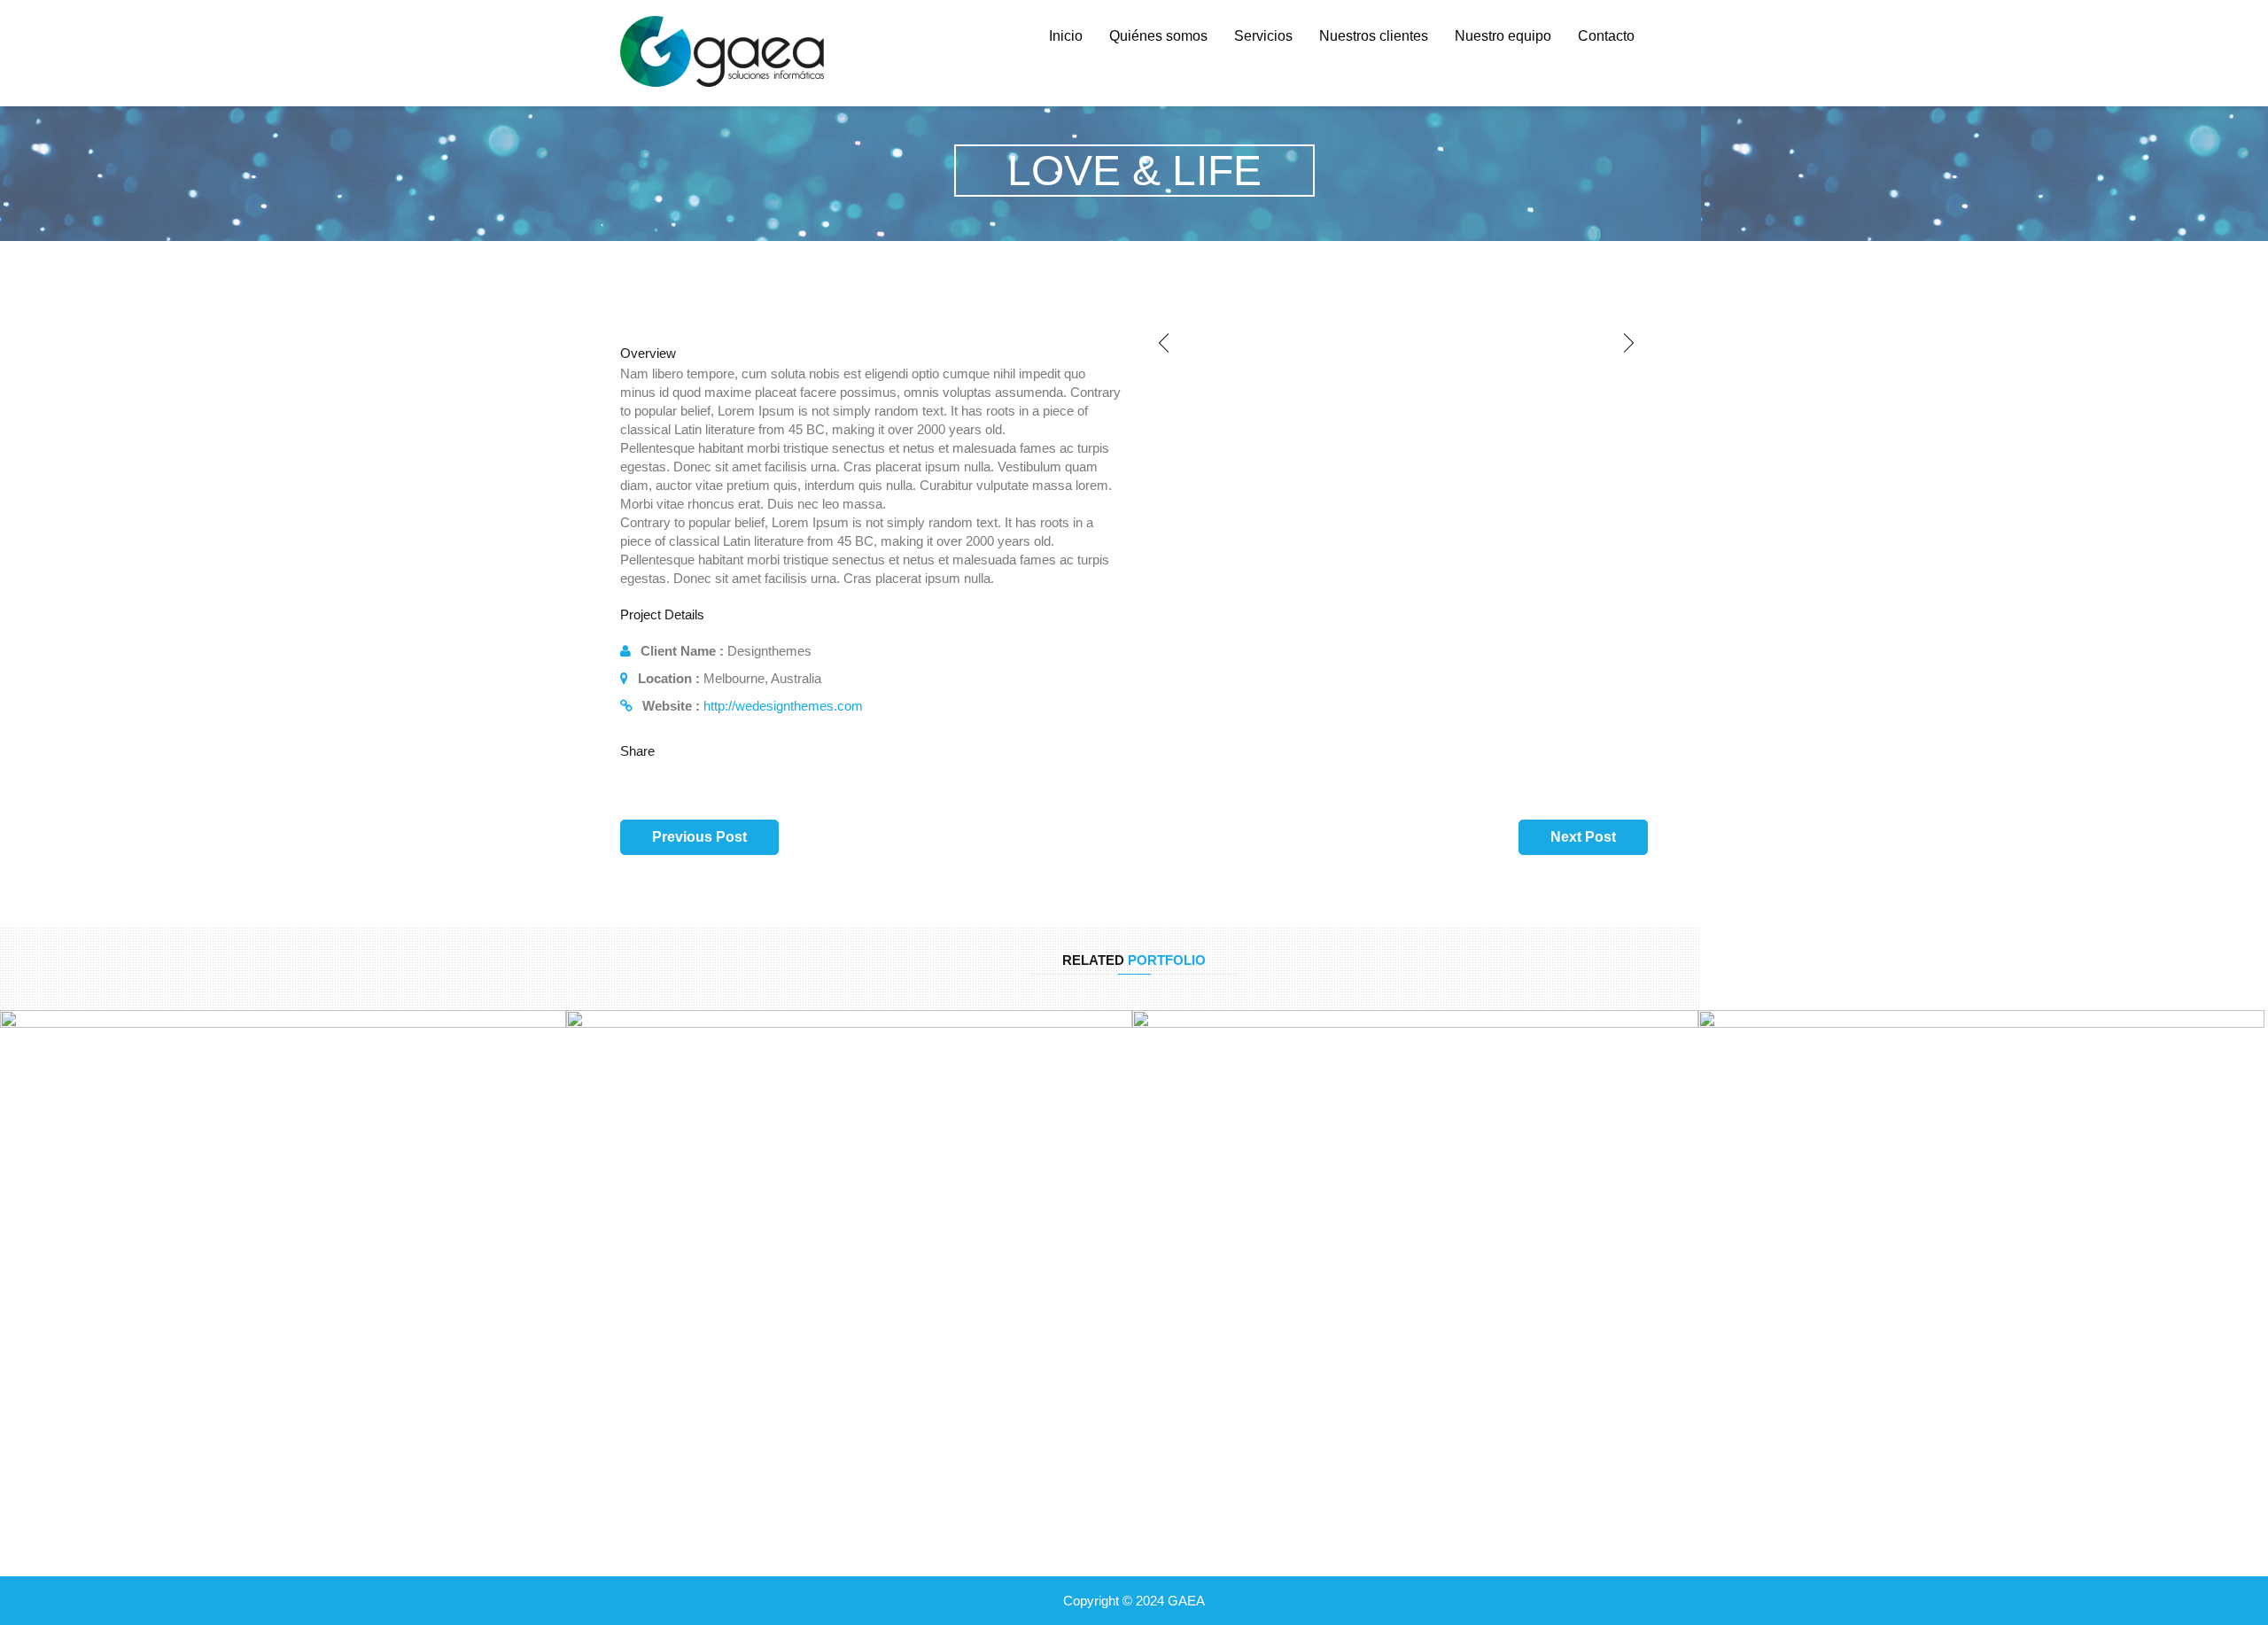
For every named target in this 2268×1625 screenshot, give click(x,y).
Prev (1164, 343)
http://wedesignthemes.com (783, 706)
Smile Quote (849, 1282)
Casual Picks (1981, 1282)
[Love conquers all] (20, 1309)
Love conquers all (283, 1239)
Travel (1415, 1282)
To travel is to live (1415, 1239)
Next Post (1583, 837)
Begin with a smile (849, 1239)
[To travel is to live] (1152, 1309)
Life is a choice (1981, 1239)
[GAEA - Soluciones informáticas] (723, 52)
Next (1629, 343)
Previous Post (699, 837)
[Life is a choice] (1718, 1309)
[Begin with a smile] (586, 1309)
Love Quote (283, 1282)
